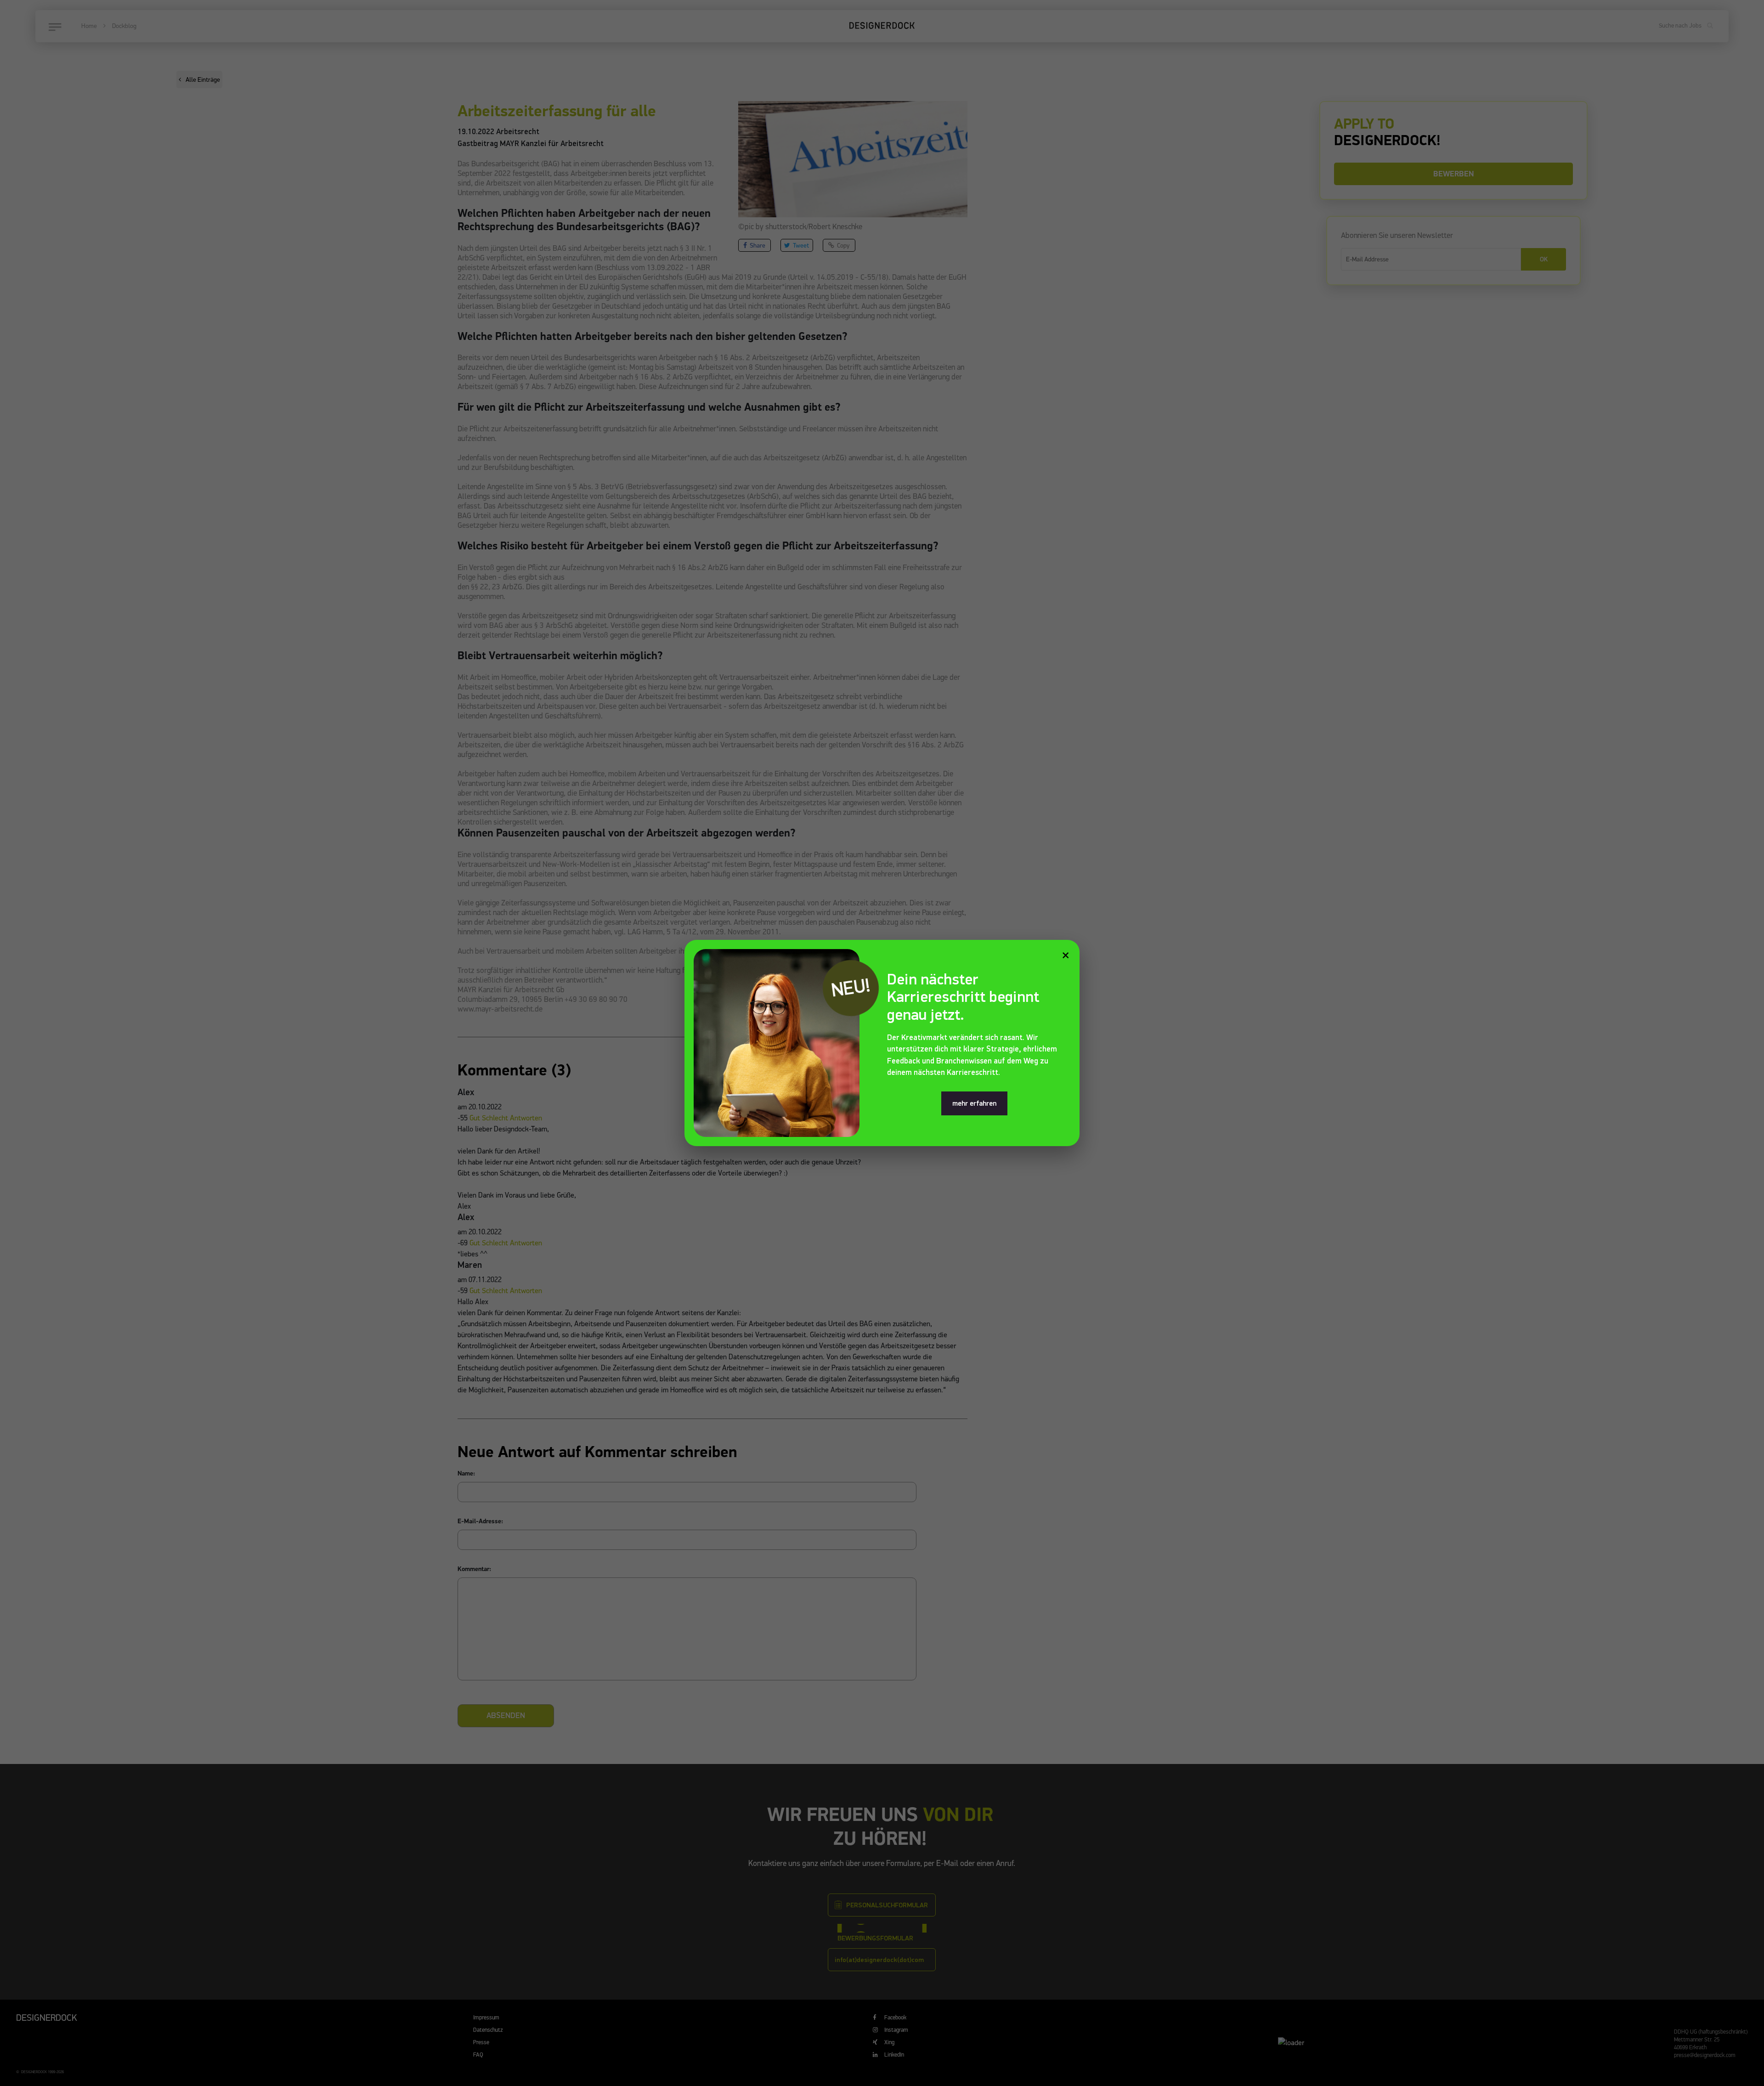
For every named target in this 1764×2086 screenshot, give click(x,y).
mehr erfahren (974, 1103)
